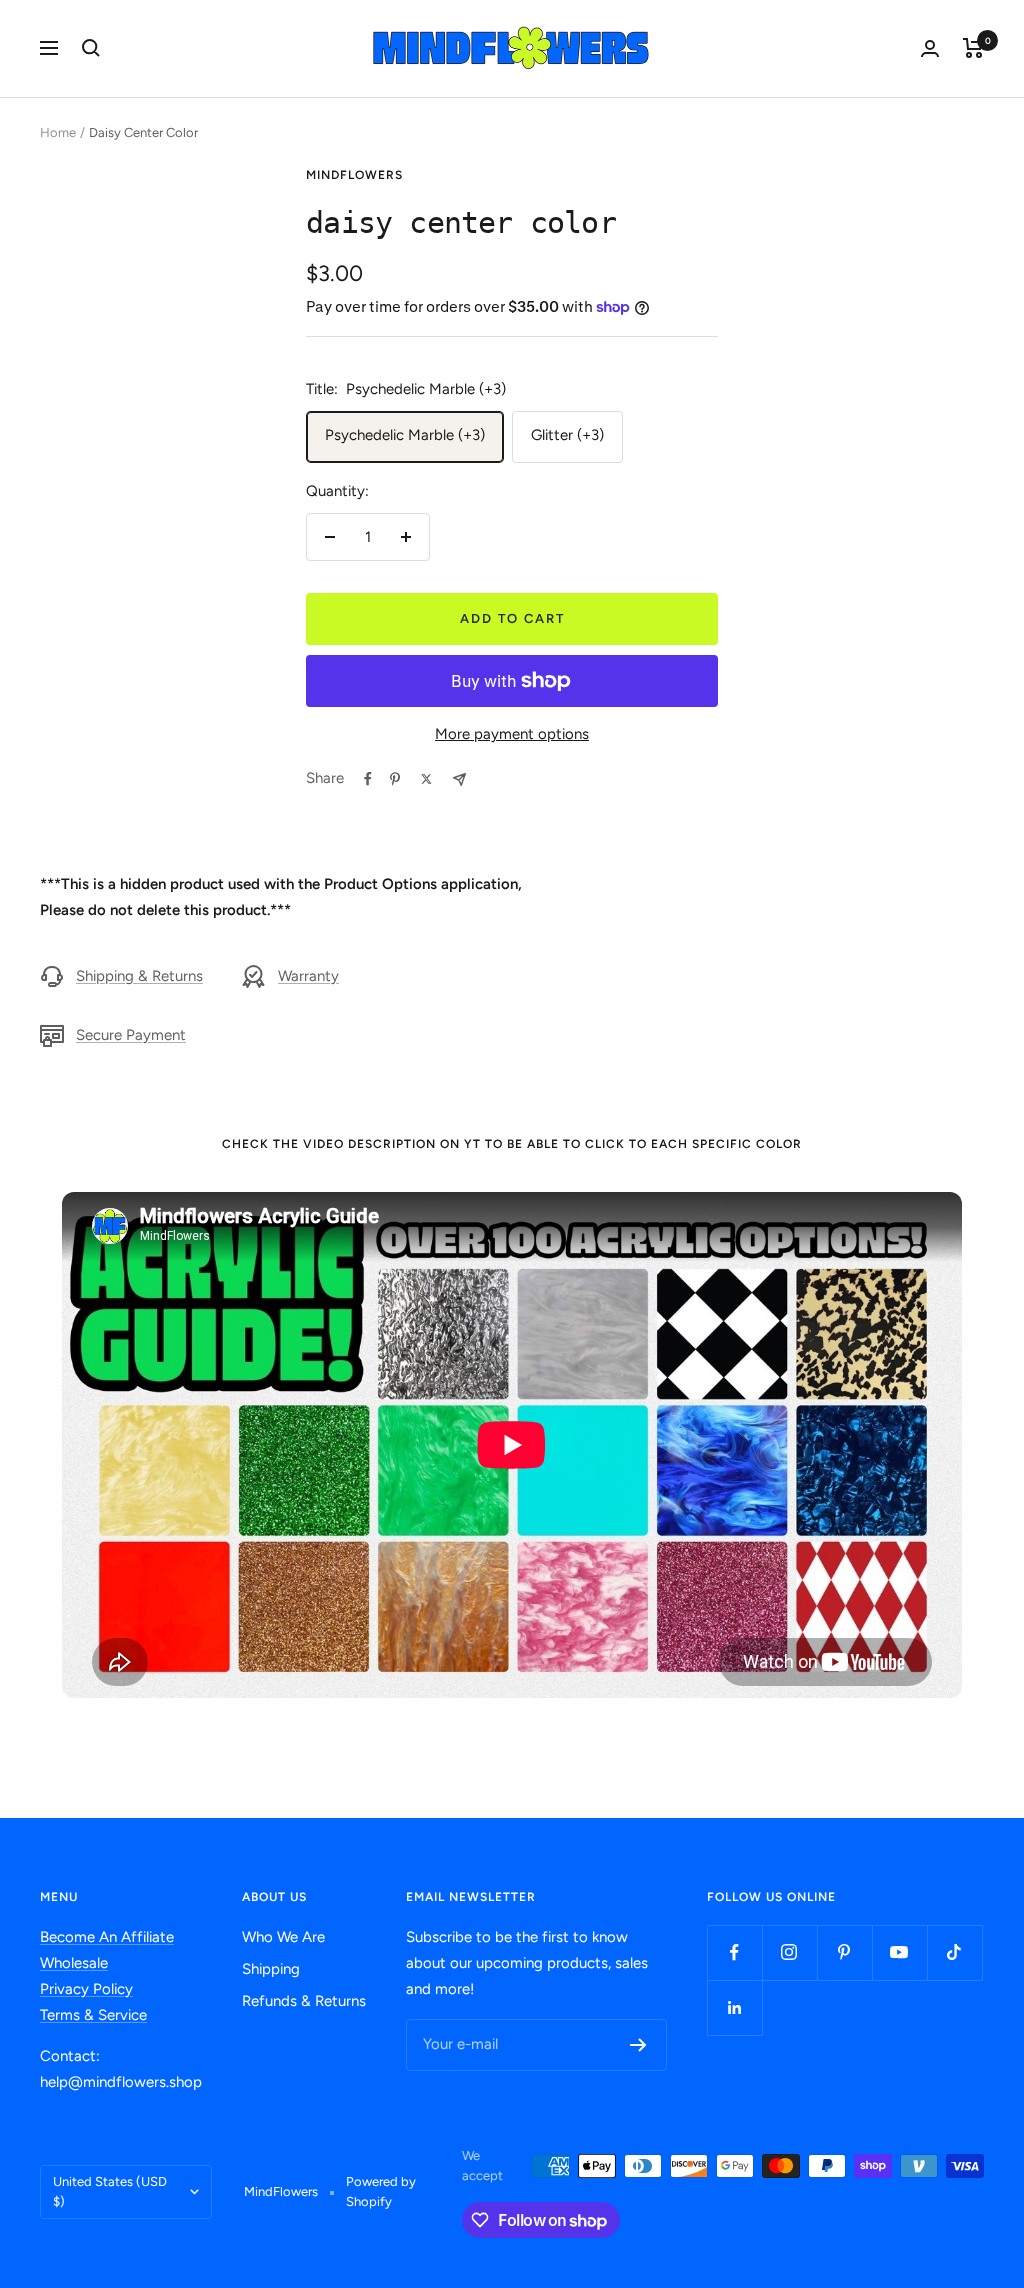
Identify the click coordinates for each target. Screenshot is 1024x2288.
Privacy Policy (86, 1989)
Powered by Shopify (381, 2191)
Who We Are (283, 1937)
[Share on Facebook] (368, 779)
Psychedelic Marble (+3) (405, 435)
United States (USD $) (110, 2191)
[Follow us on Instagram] (789, 1952)
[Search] (91, 48)
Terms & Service (93, 2015)
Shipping (271, 1969)
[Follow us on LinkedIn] (734, 2007)
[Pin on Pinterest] (395, 779)
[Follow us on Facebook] (734, 1952)
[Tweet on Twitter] (426, 779)
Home (58, 132)
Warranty (308, 976)
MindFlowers (354, 175)
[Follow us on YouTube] (899, 1952)
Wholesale (74, 1963)
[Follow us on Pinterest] (844, 1952)
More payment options (512, 734)
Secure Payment (131, 1035)
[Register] (638, 2045)
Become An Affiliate (107, 1937)
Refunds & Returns (304, 2001)
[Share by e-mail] (459, 779)
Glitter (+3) (567, 435)
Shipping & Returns (139, 976)
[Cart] (973, 48)
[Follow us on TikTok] (954, 1952)
